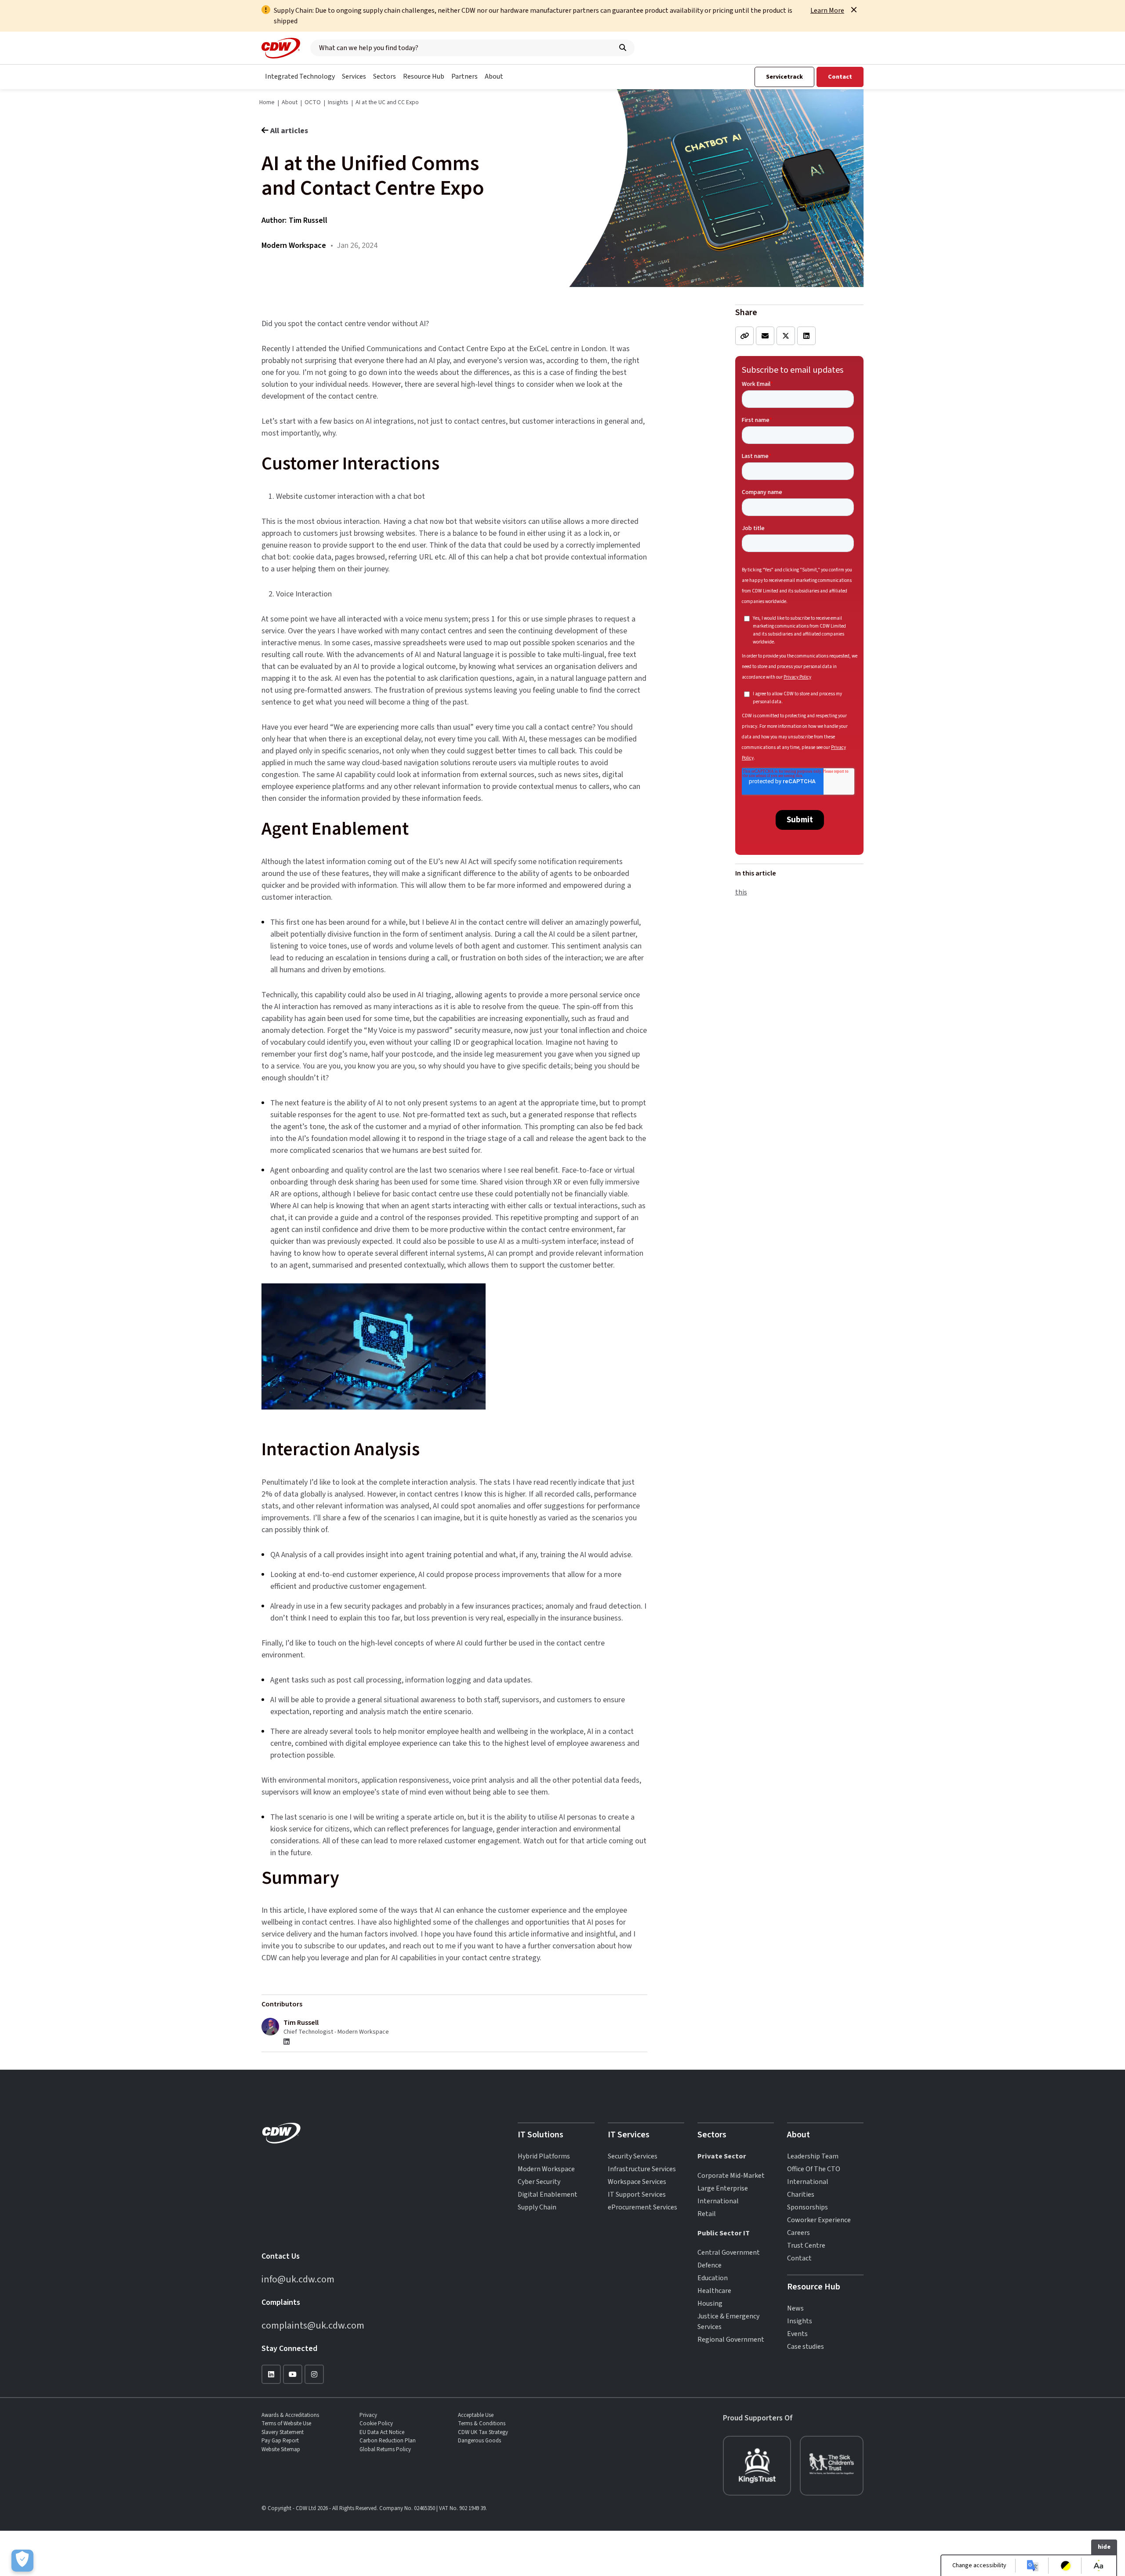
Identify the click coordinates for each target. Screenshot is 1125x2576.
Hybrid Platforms (544, 2156)
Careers (798, 2233)
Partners (465, 76)
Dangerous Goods (479, 2441)
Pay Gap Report (280, 2441)
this (741, 892)
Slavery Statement (283, 2432)
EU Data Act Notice (382, 2432)
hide (1104, 2547)
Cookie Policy (376, 2423)
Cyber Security (539, 2182)
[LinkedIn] (287, 2042)
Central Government (729, 2253)
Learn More (827, 11)
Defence (709, 2265)
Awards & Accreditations (290, 2415)
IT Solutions (541, 2135)
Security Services (633, 2156)
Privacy (368, 2415)
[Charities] (757, 2466)
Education (713, 2278)
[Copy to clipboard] (744, 336)
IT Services (629, 2135)
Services (354, 76)
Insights (338, 102)
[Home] (281, 48)
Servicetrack (784, 77)
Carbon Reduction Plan (388, 2441)
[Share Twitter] (786, 336)
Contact (840, 77)
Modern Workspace (546, 2169)
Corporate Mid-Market (731, 2176)
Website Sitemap (281, 2449)
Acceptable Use (476, 2415)
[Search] (623, 48)
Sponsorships (807, 2207)
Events (797, 2334)
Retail (707, 2214)
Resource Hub (424, 76)
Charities (801, 2195)
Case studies (806, 2347)
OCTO (313, 102)
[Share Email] (765, 336)
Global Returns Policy (385, 2449)
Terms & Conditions (482, 2423)
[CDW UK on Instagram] (314, 2374)
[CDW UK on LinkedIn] (271, 2374)
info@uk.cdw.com (298, 2279)
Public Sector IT (724, 2233)
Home (267, 102)
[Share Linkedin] (806, 336)
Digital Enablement (548, 2195)
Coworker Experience (819, 2220)
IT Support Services (637, 2195)
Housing (710, 2304)
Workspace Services (637, 2182)
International (718, 2201)
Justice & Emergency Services (728, 2322)
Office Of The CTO (814, 2169)
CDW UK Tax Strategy (483, 2432)
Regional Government (731, 2340)
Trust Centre (806, 2245)
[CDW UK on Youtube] (293, 2374)
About (494, 76)
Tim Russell (308, 220)
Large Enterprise (723, 2188)
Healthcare (714, 2291)
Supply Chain (537, 2207)
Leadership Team (813, 2156)
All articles (289, 131)
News (795, 2308)
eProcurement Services (642, 2207)
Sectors (385, 76)
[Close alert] (854, 10)
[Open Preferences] (22, 2561)
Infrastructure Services (642, 2169)
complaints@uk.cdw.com (313, 2325)
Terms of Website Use (286, 2423)
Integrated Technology (300, 76)
